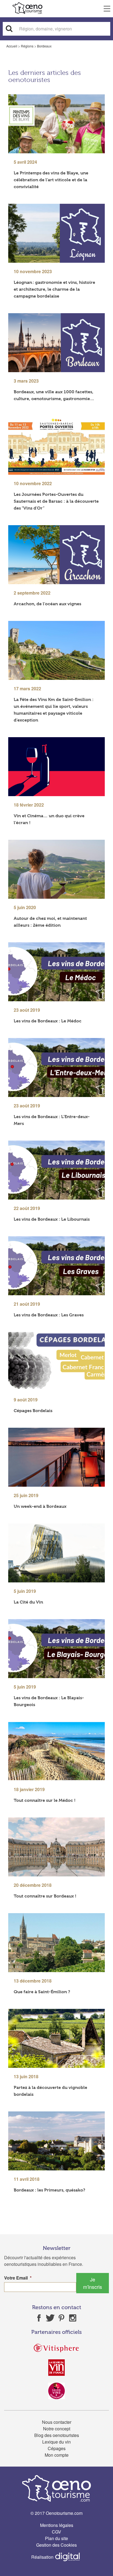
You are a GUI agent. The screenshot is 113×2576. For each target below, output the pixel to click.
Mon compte (57, 2455)
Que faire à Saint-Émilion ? (42, 1992)
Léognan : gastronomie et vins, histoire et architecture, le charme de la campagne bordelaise (54, 289)
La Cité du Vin (28, 1602)
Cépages (57, 2448)
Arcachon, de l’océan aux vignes (47, 604)
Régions (27, 46)
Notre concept (57, 2429)
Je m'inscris (93, 2283)
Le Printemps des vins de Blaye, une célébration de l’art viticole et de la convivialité (51, 180)
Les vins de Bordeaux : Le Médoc (48, 1021)
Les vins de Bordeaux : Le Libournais (52, 1219)
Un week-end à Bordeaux (40, 1506)
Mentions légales (57, 2525)
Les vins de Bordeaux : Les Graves (49, 1315)
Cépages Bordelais (33, 1411)
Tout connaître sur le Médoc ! (45, 1800)
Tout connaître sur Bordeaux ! (45, 1896)
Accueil (12, 46)
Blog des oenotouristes (57, 2435)
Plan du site (56, 2538)
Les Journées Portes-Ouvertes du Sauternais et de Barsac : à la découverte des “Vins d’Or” (56, 501)
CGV (56, 2532)
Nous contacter (57, 2422)
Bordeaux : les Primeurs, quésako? (50, 2190)
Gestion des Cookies (56, 2545)
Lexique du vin (56, 2442)
